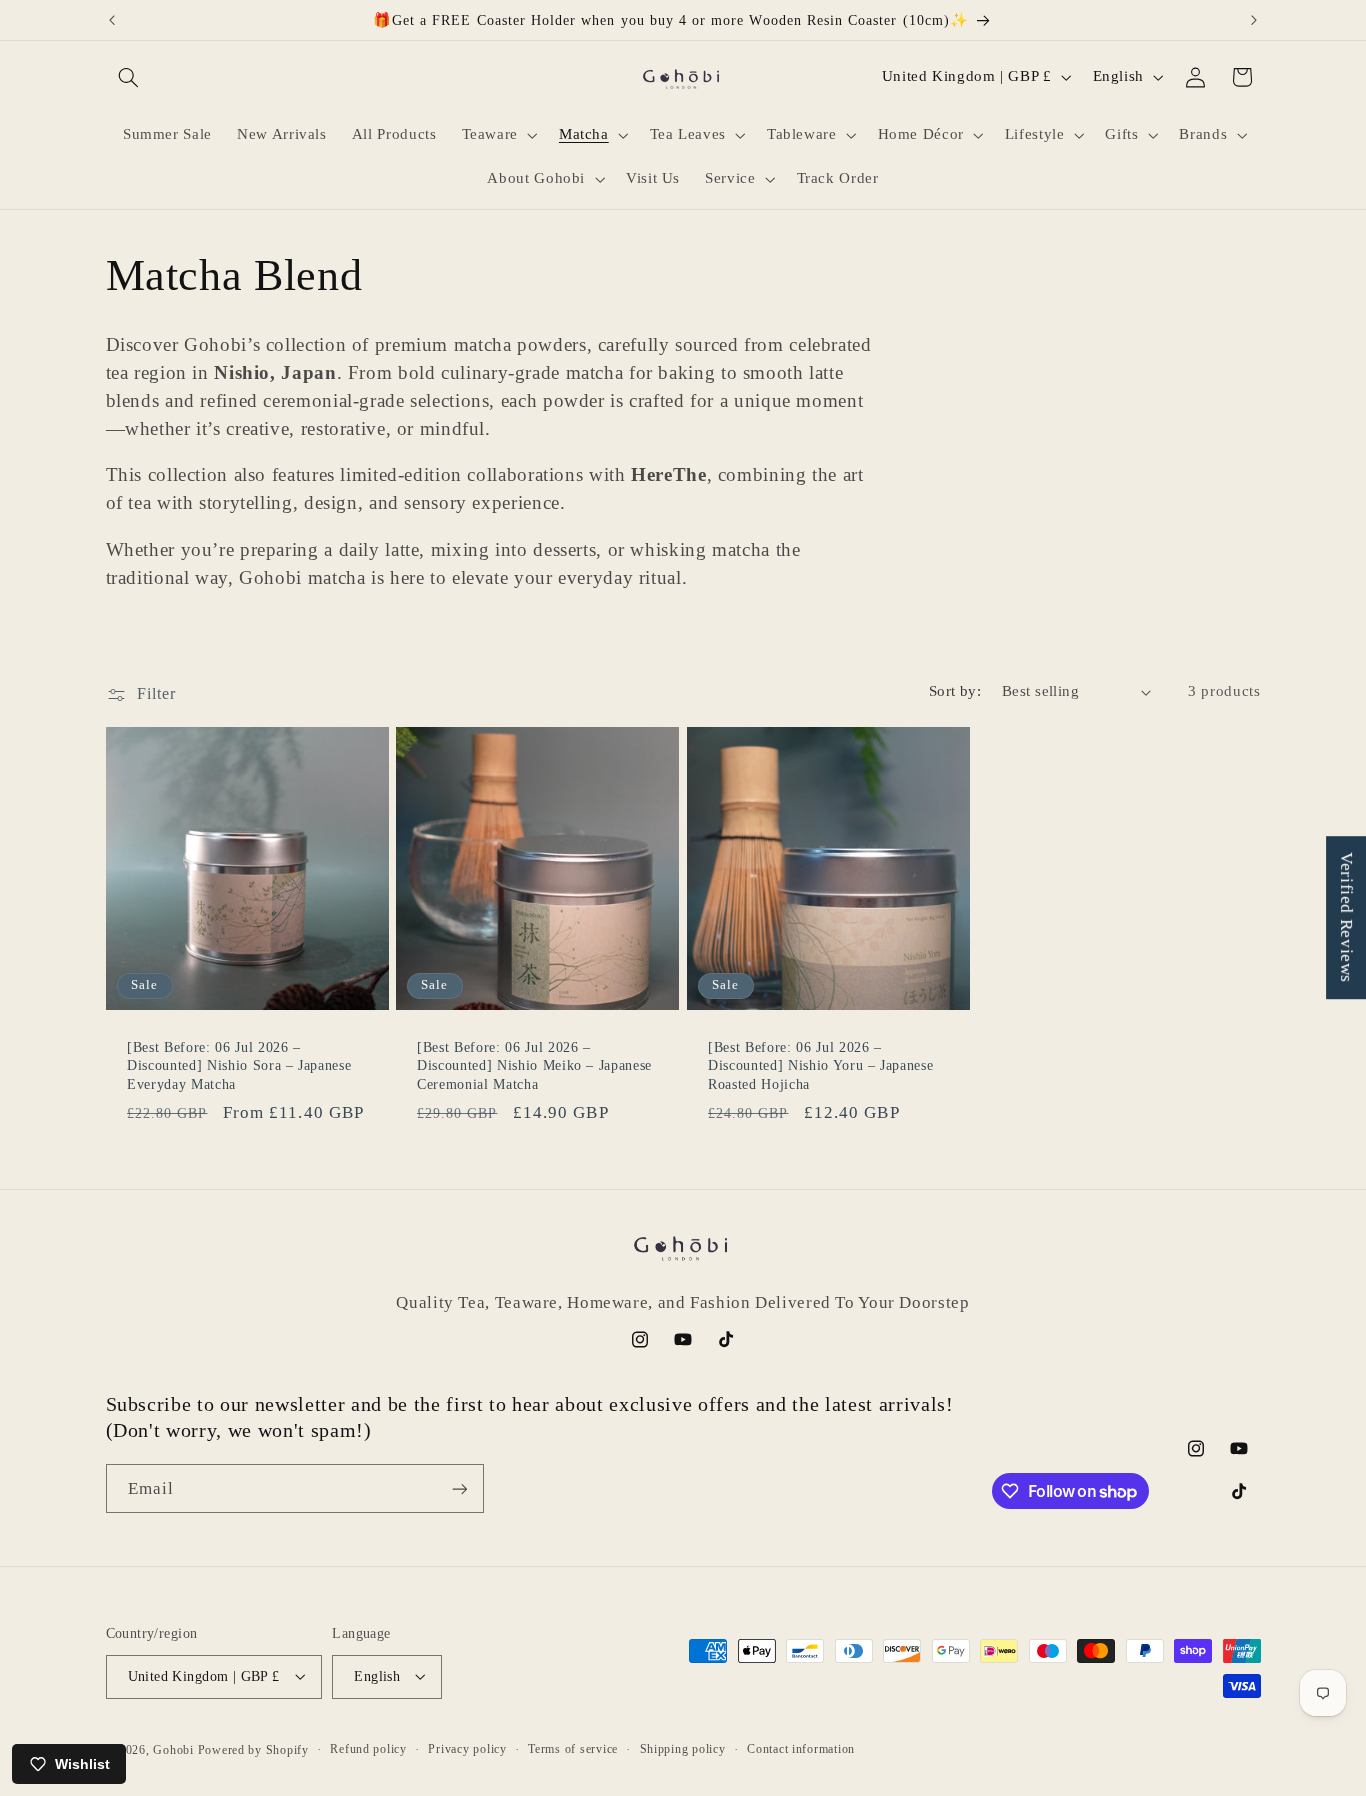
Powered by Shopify (253, 1749)
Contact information (801, 1749)
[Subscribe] (459, 1488)
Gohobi (173, 1749)
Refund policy (368, 1749)
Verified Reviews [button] (1346, 917)
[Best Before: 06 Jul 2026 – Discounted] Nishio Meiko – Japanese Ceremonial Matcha (534, 1065)
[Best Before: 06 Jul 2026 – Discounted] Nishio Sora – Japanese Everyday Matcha (239, 1065)
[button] (129, 77)
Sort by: (955, 691)
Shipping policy (683, 1749)
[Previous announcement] (112, 20)
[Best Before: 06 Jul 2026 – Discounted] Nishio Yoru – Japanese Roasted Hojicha (820, 1065)
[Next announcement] (1254, 20)
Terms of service (573, 1749)
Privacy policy (467, 1749)
